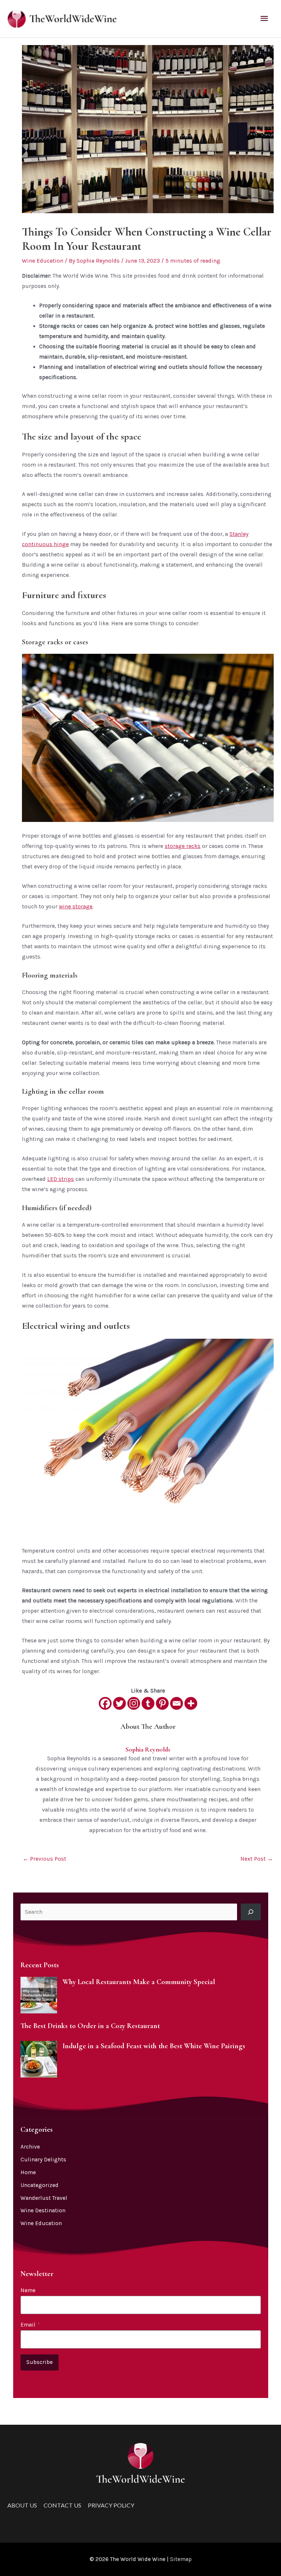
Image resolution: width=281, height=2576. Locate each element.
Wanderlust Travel (44, 2198)
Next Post (257, 1859)
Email (30, 2325)
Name (28, 2290)
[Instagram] (134, 1703)
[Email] (177, 1703)
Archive (30, 2147)
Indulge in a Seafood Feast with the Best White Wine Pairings (154, 2046)
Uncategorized (40, 2185)
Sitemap (181, 2559)
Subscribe (40, 2362)
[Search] (251, 1912)
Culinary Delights (43, 2160)
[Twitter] (119, 1703)
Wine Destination (43, 2210)
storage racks (183, 846)
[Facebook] (105, 1703)
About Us (22, 2505)
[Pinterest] (162, 1703)
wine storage (76, 907)
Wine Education (43, 261)
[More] (191, 1703)
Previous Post (44, 1859)
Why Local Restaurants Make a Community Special (139, 1982)
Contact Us (62, 2505)
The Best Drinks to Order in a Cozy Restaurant (90, 2026)
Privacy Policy (111, 2505)
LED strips (61, 1179)
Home (28, 2172)
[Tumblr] (148, 1703)
